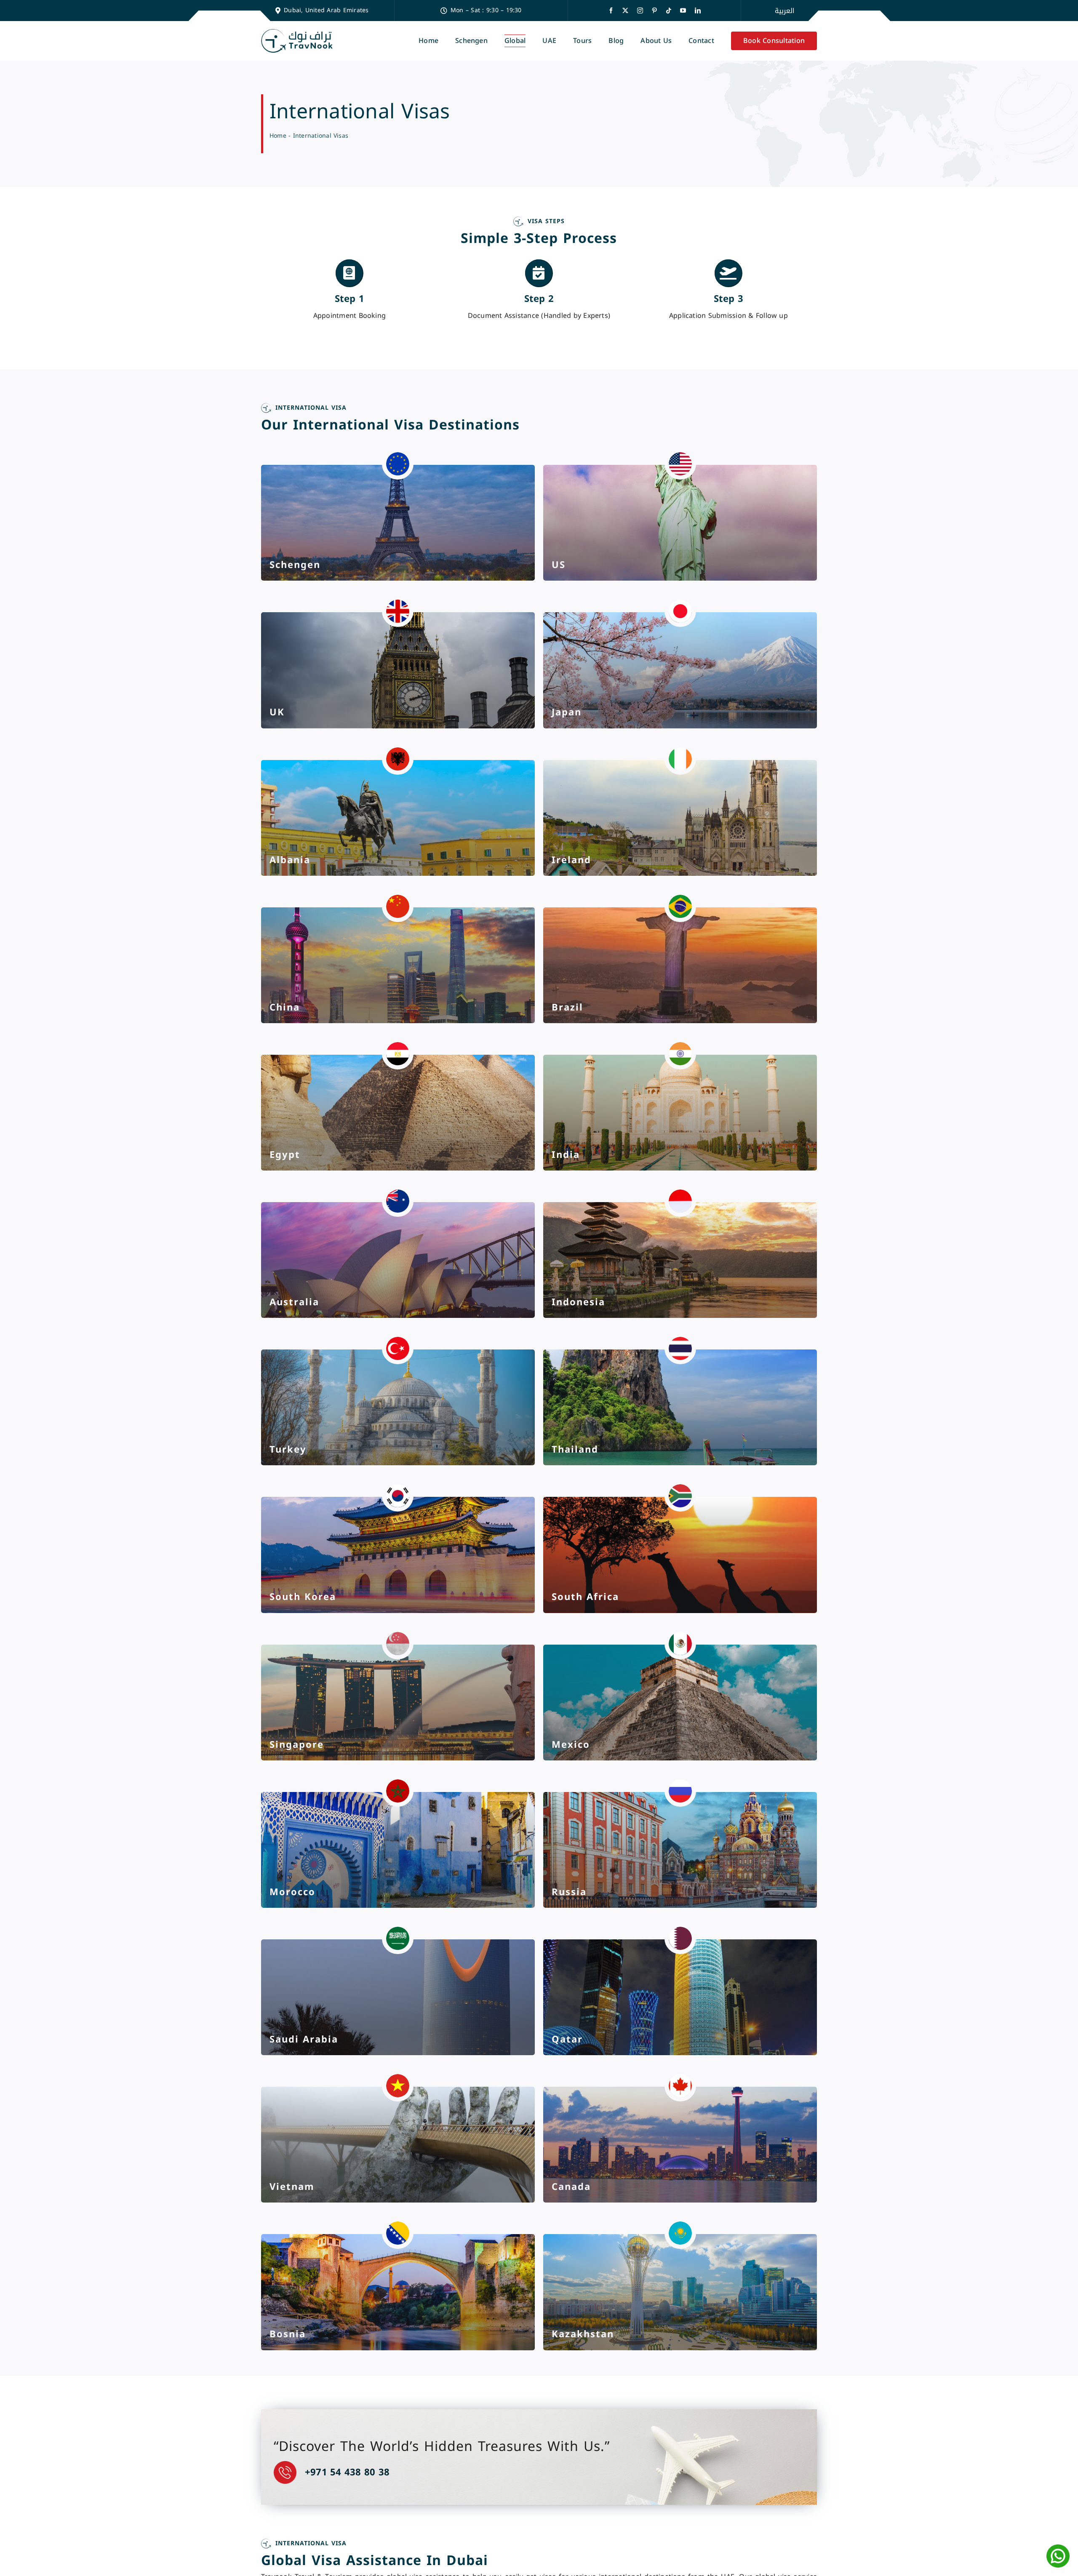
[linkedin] (698, 11)
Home (278, 136)
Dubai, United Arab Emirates (326, 10)
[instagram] (640, 11)
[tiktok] (669, 11)
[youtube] (683, 11)
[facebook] (611, 11)
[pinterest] (654, 11)
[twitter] (625, 11)
